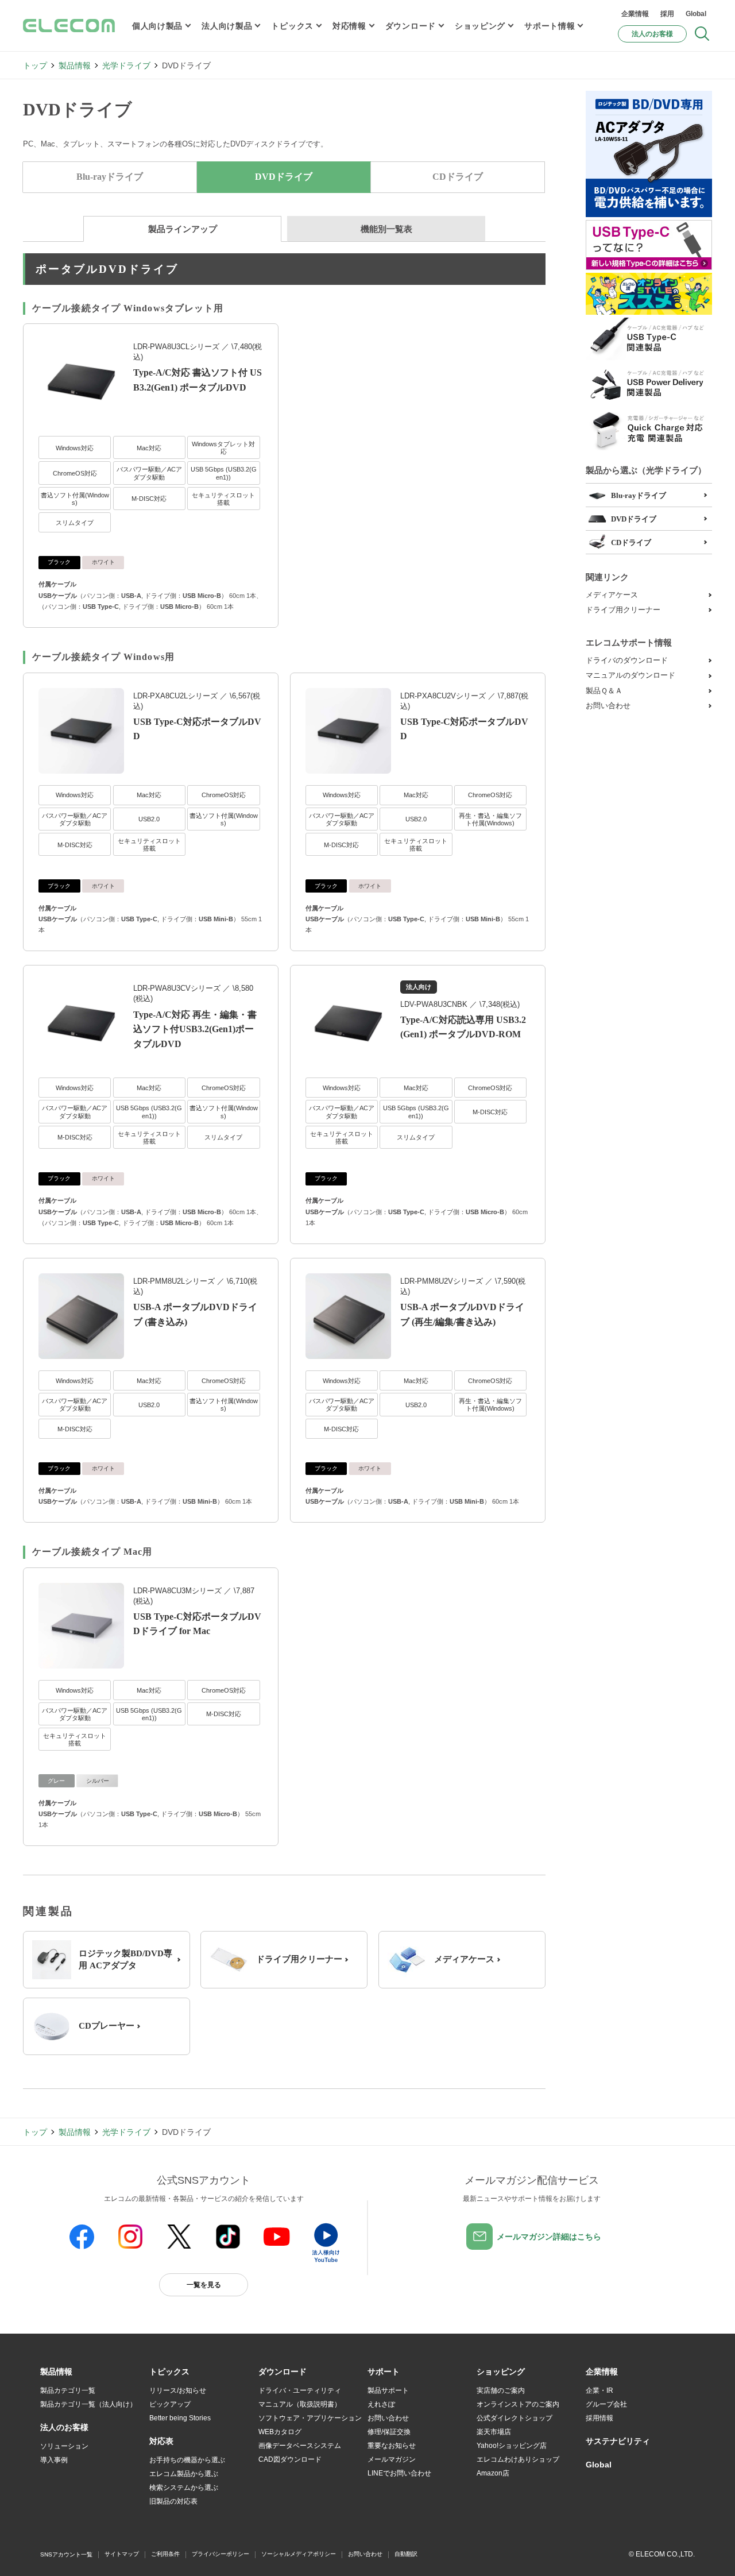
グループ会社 (606, 2404)
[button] (169, 2372)
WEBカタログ (280, 2432)
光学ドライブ (126, 65)
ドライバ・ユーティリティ (300, 2390)
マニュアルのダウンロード (630, 675)
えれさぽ (381, 2404)
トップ (35, 65)
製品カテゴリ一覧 (68, 2390)
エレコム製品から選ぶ (184, 2474)
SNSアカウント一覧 (66, 2554)
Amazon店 (493, 2473)
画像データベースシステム (300, 2446)
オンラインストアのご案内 (518, 2404)
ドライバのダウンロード (627, 660)
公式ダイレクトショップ (514, 2418)
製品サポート (388, 2390)
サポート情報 (550, 26)
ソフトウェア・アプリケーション (310, 2418)
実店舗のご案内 (501, 2390)
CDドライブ (458, 177)
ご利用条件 (165, 2554)
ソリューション (64, 2446)
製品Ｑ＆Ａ (604, 691)
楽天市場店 (494, 2432)
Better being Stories (180, 2418)
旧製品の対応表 (173, 2501)
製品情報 (75, 65)
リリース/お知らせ (178, 2390)
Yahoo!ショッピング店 (512, 2446)
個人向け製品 (157, 26)
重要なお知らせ (392, 2446)
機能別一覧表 (386, 229)
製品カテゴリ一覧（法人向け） (88, 2404)
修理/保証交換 (389, 2432)
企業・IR (599, 2390)
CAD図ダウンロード (290, 2459)
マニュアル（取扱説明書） (300, 2404)
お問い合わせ (608, 706)
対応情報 (349, 26)
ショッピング (480, 26)
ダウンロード (411, 26)
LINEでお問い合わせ (399, 2473)
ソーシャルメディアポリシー (299, 2554)
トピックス (292, 26)
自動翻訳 (406, 2554)
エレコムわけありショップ (518, 2459)
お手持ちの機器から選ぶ (187, 2460)
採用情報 (599, 2418)
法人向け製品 (227, 26)
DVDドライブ (634, 519)
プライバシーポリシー (220, 2554)
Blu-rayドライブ (110, 177)
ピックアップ (170, 2404)
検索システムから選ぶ (184, 2488)
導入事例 (54, 2460)
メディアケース (612, 595)
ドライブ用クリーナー (623, 610)
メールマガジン (392, 2459)
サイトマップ (122, 2554)
